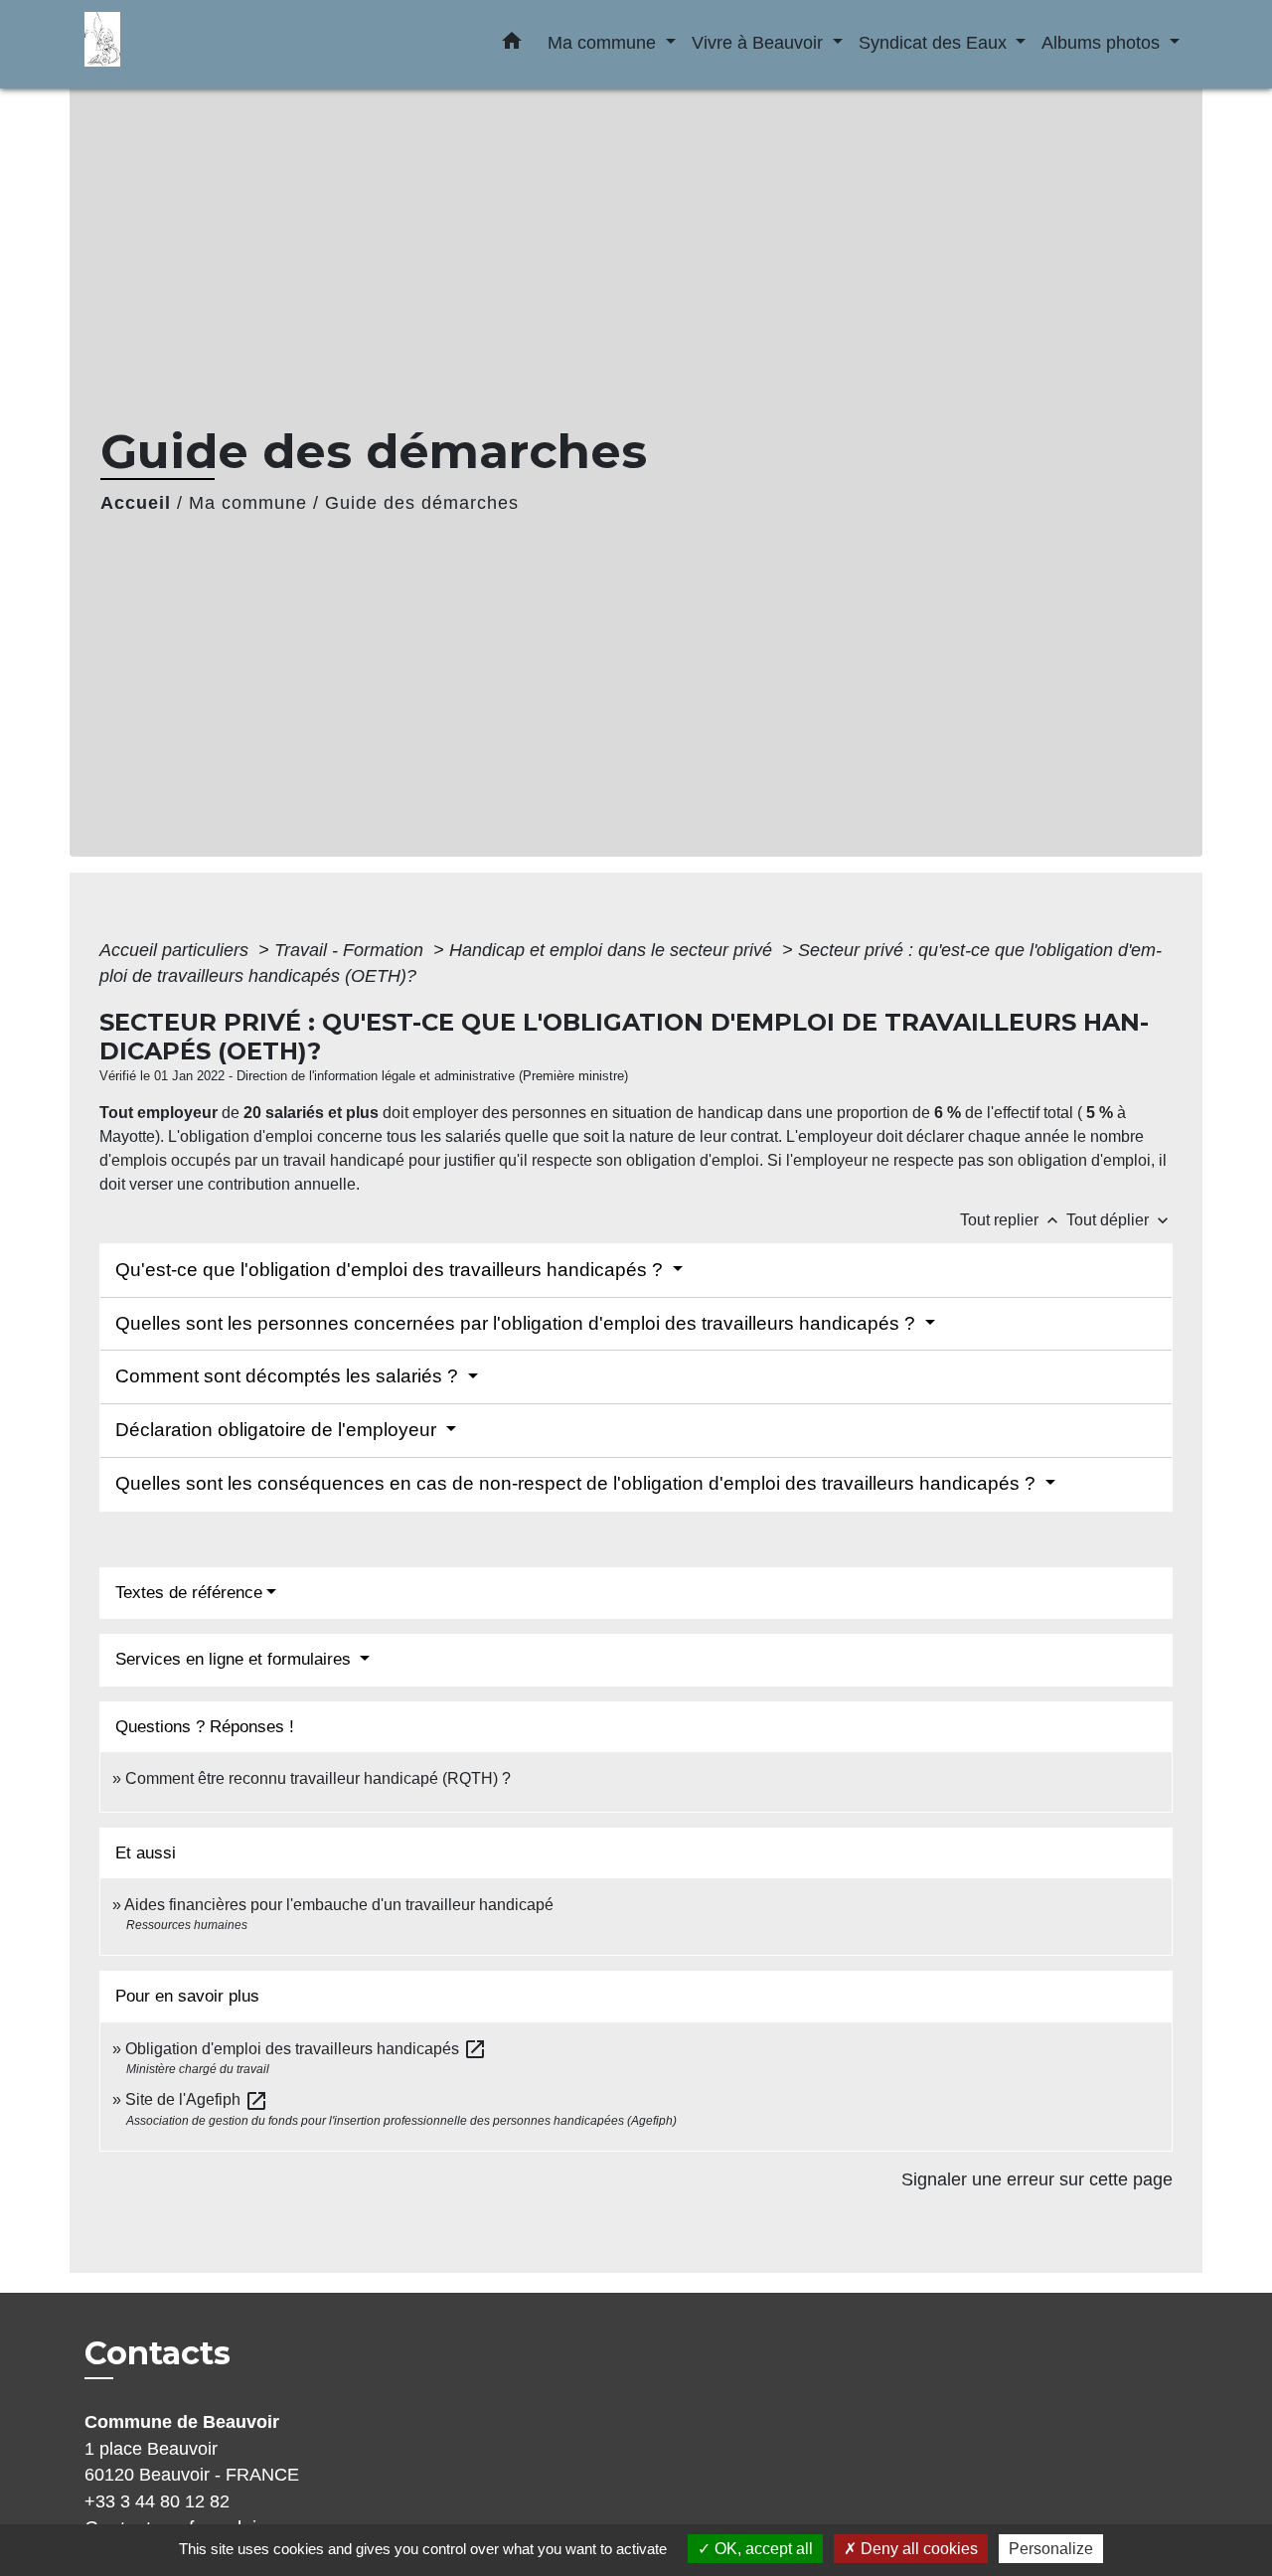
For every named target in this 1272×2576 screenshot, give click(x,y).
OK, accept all (762, 2549)
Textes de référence (189, 1593)
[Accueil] (209, 44)
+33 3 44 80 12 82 (157, 2501)
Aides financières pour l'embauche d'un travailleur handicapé (339, 1905)
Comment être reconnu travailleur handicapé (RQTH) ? (318, 1778)
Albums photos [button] (1103, 42)
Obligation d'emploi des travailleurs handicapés (306, 2049)
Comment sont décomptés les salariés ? (289, 1376)
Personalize (1051, 2549)
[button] (512, 45)
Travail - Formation (351, 950)
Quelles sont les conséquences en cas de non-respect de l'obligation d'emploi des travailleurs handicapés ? (578, 1483)
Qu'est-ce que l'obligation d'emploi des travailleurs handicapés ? (392, 1270)
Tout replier (1011, 1220)
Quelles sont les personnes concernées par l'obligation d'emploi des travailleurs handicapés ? (518, 1323)
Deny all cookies (917, 2549)
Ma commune (248, 503)
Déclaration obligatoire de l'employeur (278, 1430)
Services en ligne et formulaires (236, 1659)
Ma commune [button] (604, 42)
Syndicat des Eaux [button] (935, 42)
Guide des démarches (422, 503)
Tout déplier (1119, 1220)
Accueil (136, 503)
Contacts (158, 2353)
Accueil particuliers (176, 950)
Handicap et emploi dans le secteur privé (613, 950)
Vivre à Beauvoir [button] (760, 42)
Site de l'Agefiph (197, 2099)
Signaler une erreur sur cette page (1037, 2179)
